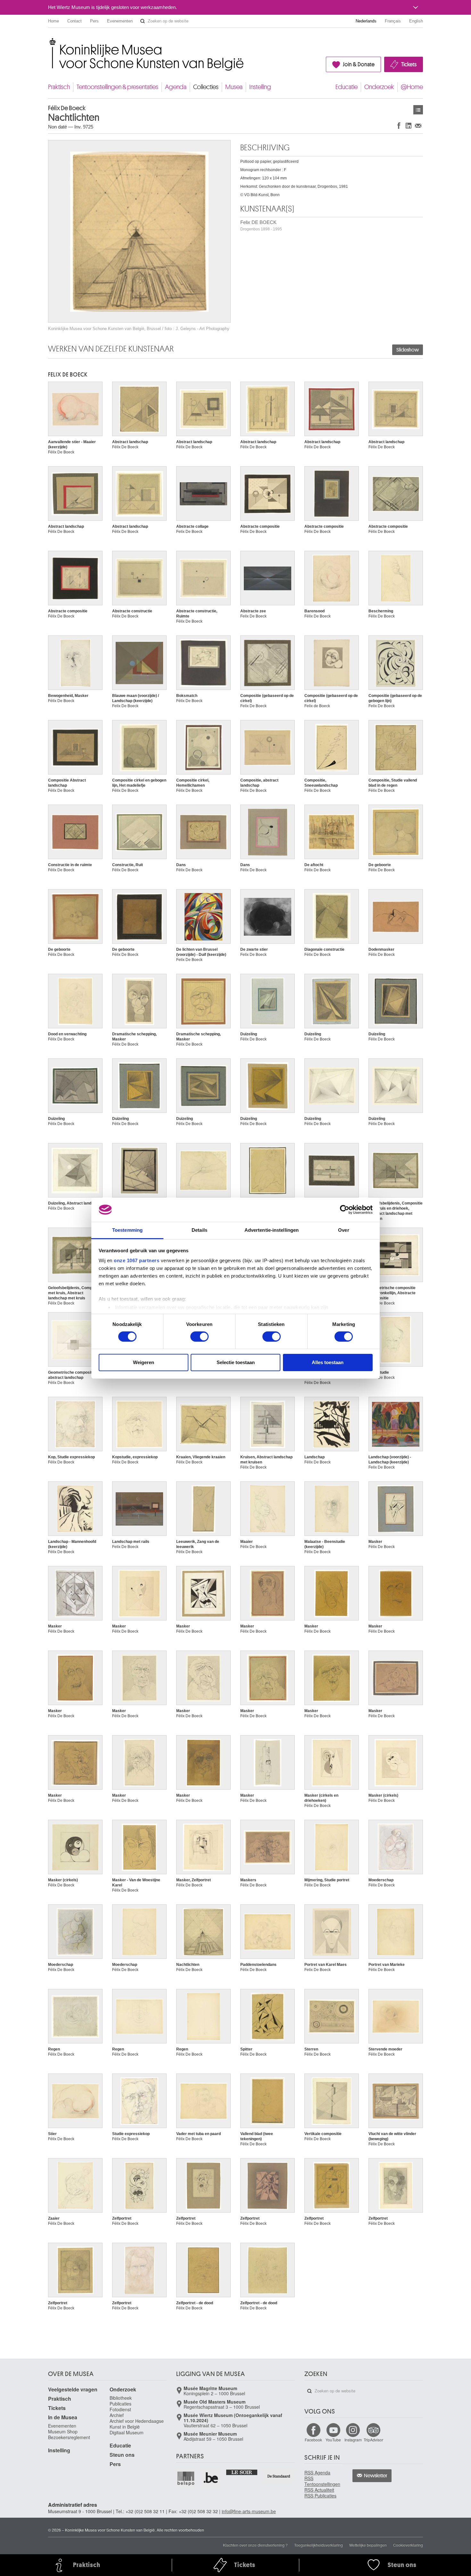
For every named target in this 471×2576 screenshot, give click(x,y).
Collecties (206, 87)
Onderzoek (379, 87)
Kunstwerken (418, 110)
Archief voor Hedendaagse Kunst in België (137, 2424)
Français (393, 21)
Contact (74, 21)
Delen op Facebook (399, 125)
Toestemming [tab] (127, 1230)
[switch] (199, 1337)
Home (54, 21)
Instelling (260, 87)
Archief (117, 2415)
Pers (94, 21)
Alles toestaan (328, 1362)
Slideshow (408, 350)
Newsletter (376, 2476)
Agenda (176, 87)
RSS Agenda (317, 2472)
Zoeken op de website (143, 21)
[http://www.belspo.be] (186, 2478)
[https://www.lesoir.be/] (242, 2472)
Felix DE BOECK (261, 225)
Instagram (353, 2440)
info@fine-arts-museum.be (249, 2511)
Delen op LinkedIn (409, 125)
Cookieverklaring (408, 2545)
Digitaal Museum (127, 2432)
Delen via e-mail (418, 125)
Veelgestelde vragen (73, 2389)
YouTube (333, 2440)
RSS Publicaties (320, 2496)
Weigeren (144, 1362)
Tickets (409, 64)
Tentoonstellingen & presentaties (117, 87)
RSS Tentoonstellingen (322, 2481)
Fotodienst (120, 2409)
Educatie (347, 87)
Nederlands (366, 21)
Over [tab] (343, 1230)
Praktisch (59, 87)
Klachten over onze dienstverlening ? (255, 2545)
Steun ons (122, 2455)
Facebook (313, 2440)
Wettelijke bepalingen (368, 2545)
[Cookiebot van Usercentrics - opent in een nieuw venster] (345, 1210)
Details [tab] (199, 1230)
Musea (234, 87)
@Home (412, 87)
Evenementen (120, 21)
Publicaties (120, 2404)
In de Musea (63, 2417)
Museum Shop (63, 2431)
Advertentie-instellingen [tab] (272, 1230)
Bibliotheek (121, 2398)
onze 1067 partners (136, 1260)
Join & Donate (359, 64)
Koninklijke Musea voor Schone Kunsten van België (50, 41)
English (416, 21)
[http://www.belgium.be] (211, 2478)
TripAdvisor (373, 2440)
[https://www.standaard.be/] (279, 2476)
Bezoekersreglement (69, 2437)
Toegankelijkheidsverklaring (318, 2545)
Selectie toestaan (236, 1362)
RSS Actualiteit (319, 2490)
